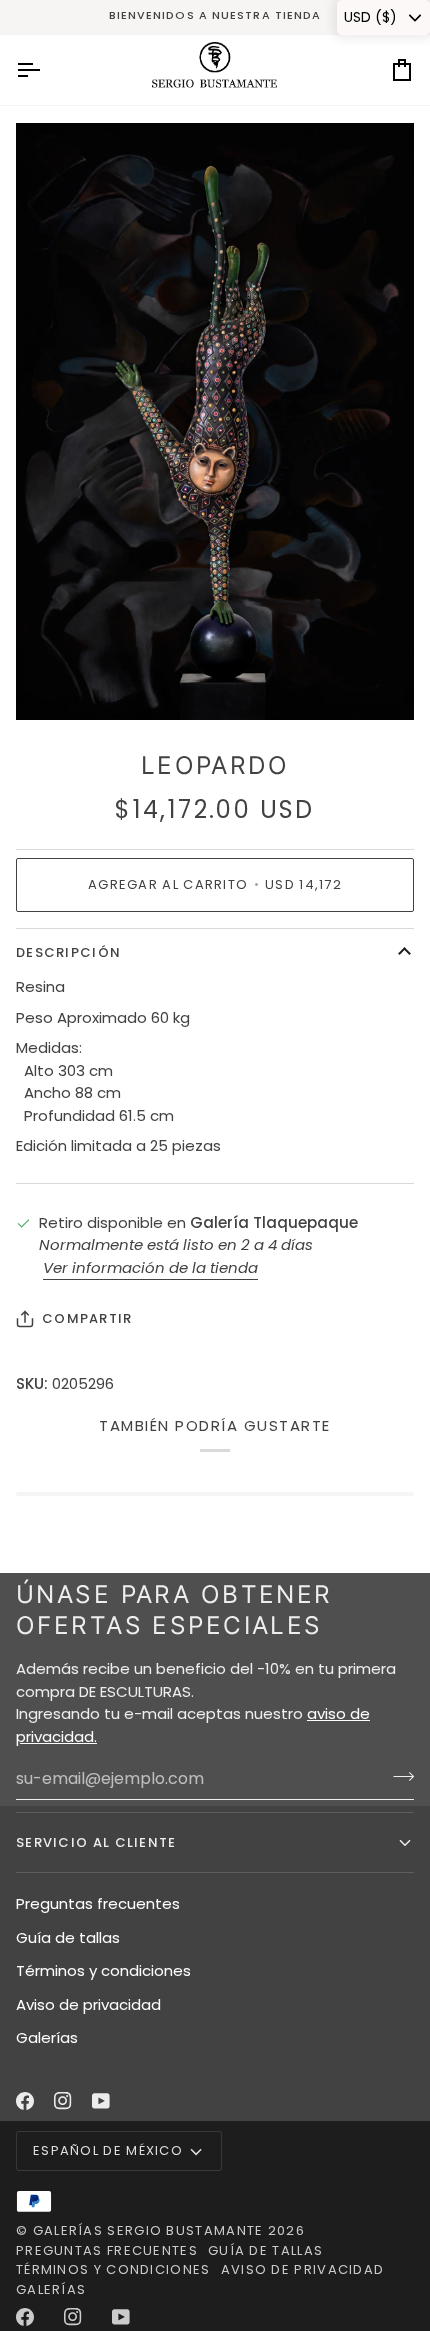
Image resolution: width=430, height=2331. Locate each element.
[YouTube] (101, 2101)
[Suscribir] (397, 1776)
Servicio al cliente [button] (96, 1842)
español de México (108, 2150)
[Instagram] (63, 2101)
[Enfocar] (53, 682)
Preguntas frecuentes (98, 1903)
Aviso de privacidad (88, 2004)
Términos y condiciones (103, 1970)
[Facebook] (25, 2101)
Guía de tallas (68, 1937)
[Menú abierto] (46, 70)
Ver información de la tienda (150, 1267)
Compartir (87, 1318)
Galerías (47, 2037)
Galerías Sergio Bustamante (148, 2230)
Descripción (68, 952)
